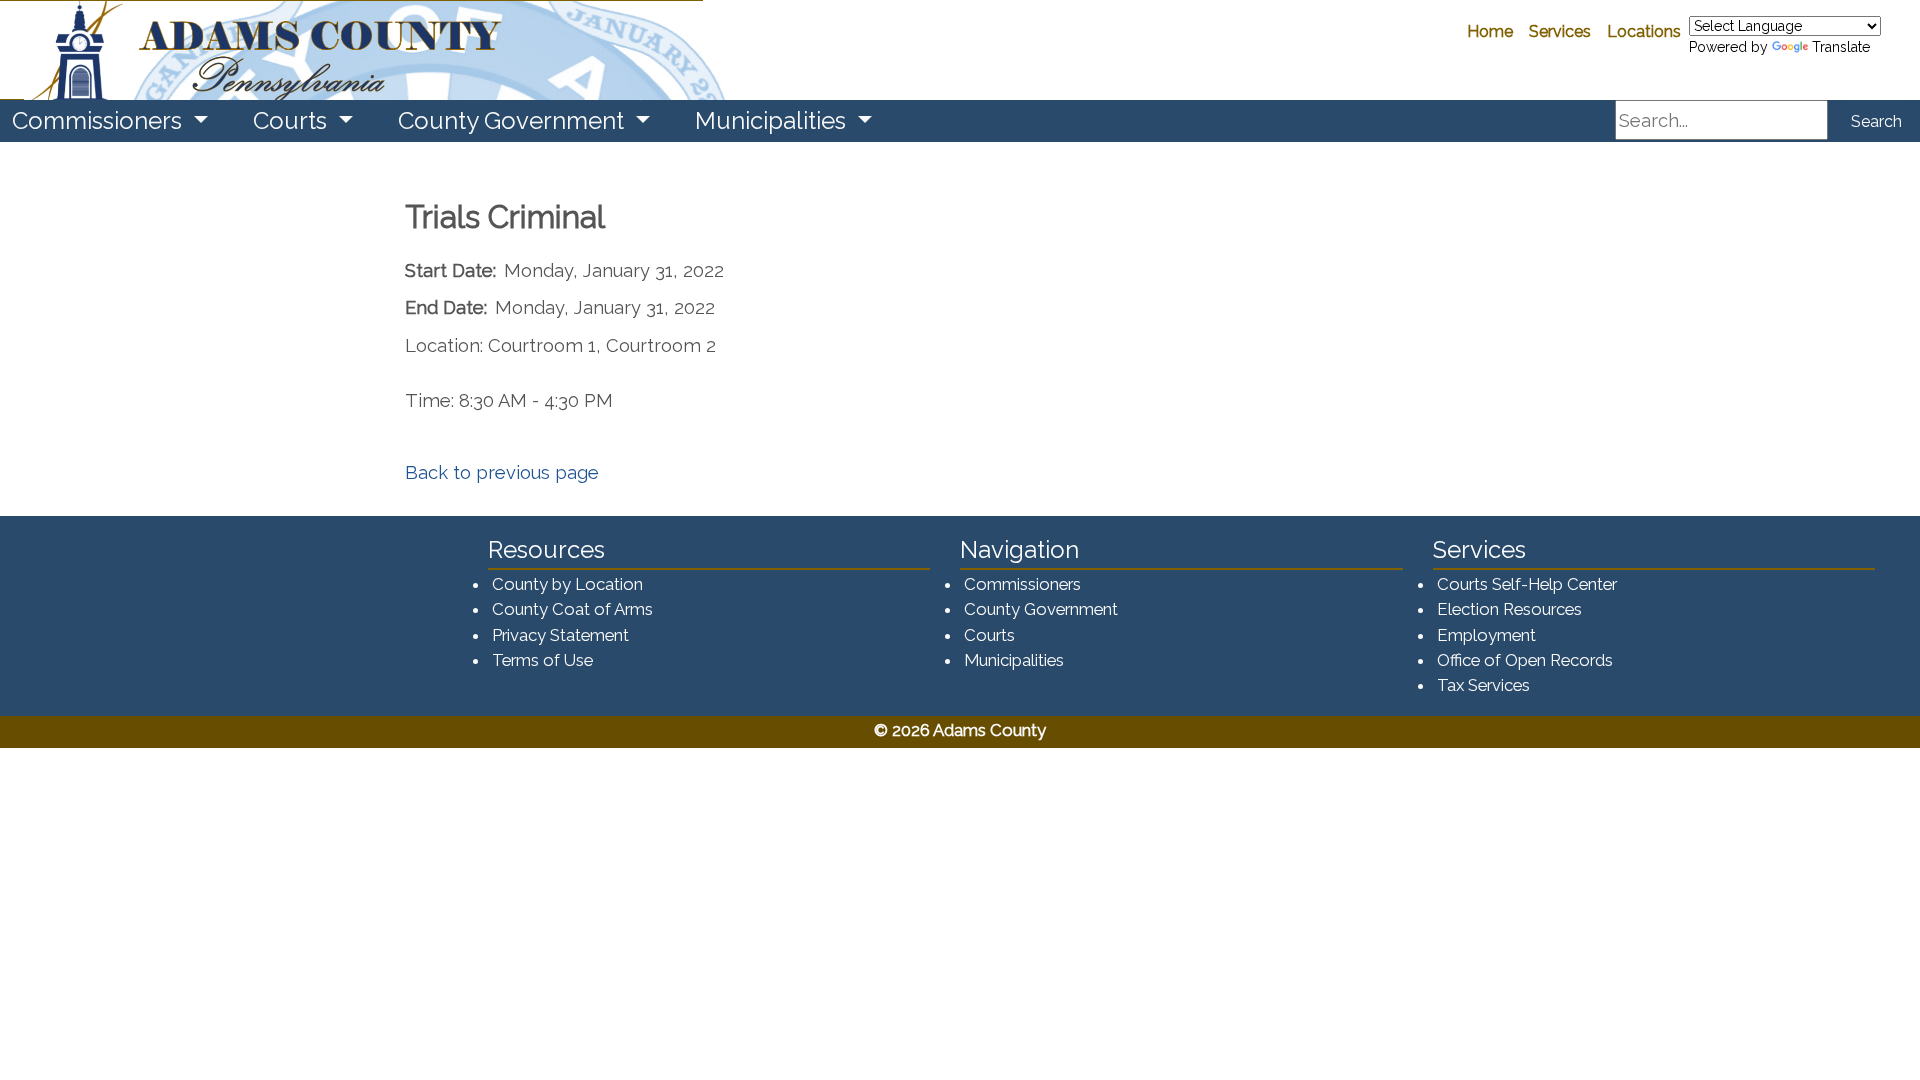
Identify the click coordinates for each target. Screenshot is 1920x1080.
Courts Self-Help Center (1527, 584)
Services (1560, 31)
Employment (1486, 635)
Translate (1841, 47)
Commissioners (1022, 584)
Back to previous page (502, 472)
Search (1876, 121)
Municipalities (1014, 660)
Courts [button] (293, 120)
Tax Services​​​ (1483, 685)
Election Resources (1509, 609)
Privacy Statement (560, 635)
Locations (1644, 31)
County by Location (567, 584)
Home (1490, 31)
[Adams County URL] (351, 50)
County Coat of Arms (572, 609)
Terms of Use (542, 660)
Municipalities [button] (773, 120)
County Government (1041, 609)
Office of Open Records (1525, 660)
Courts (989, 635)
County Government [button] (514, 120)
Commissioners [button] (100, 120)
